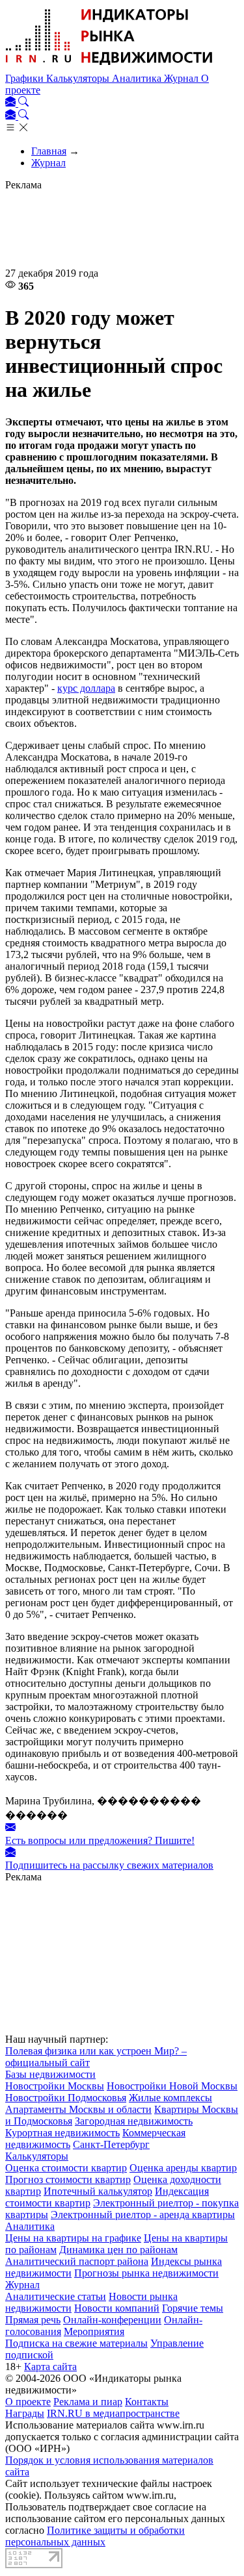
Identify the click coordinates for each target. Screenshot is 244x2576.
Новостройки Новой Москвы (172, 2086)
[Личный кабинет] (12, 103)
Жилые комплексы (170, 2098)
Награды (25, 2413)
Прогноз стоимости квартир (68, 2179)
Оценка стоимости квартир (66, 2168)
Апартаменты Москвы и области (78, 2109)
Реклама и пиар (88, 2402)
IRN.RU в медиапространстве (113, 2413)
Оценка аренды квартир (183, 2168)
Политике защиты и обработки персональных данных (95, 2536)
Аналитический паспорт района (77, 2261)
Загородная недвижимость (134, 2121)
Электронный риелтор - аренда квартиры (143, 2215)
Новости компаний (117, 2308)
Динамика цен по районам (118, 2250)
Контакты (147, 2402)
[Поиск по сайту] (23, 103)
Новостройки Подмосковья (66, 2098)
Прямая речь (33, 2320)
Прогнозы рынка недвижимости (146, 2273)
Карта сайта (50, 2367)
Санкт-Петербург (111, 2144)
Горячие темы (193, 2308)
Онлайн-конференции (112, 2320)
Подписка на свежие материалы (76, 2343)
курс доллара (86, 688)
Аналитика (138, 78)
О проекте (28, 2402)
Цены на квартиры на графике (73, 2238)
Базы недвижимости (50, 2074)
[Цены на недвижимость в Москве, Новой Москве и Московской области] (109, 67)
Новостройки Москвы (55, 2086)
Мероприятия (94, 2331)
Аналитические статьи (56, 2296)
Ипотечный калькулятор (98, 2191)
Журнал (183, 78)
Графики (26, 78)
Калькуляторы (79, 78)
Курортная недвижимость (62, 2133)
